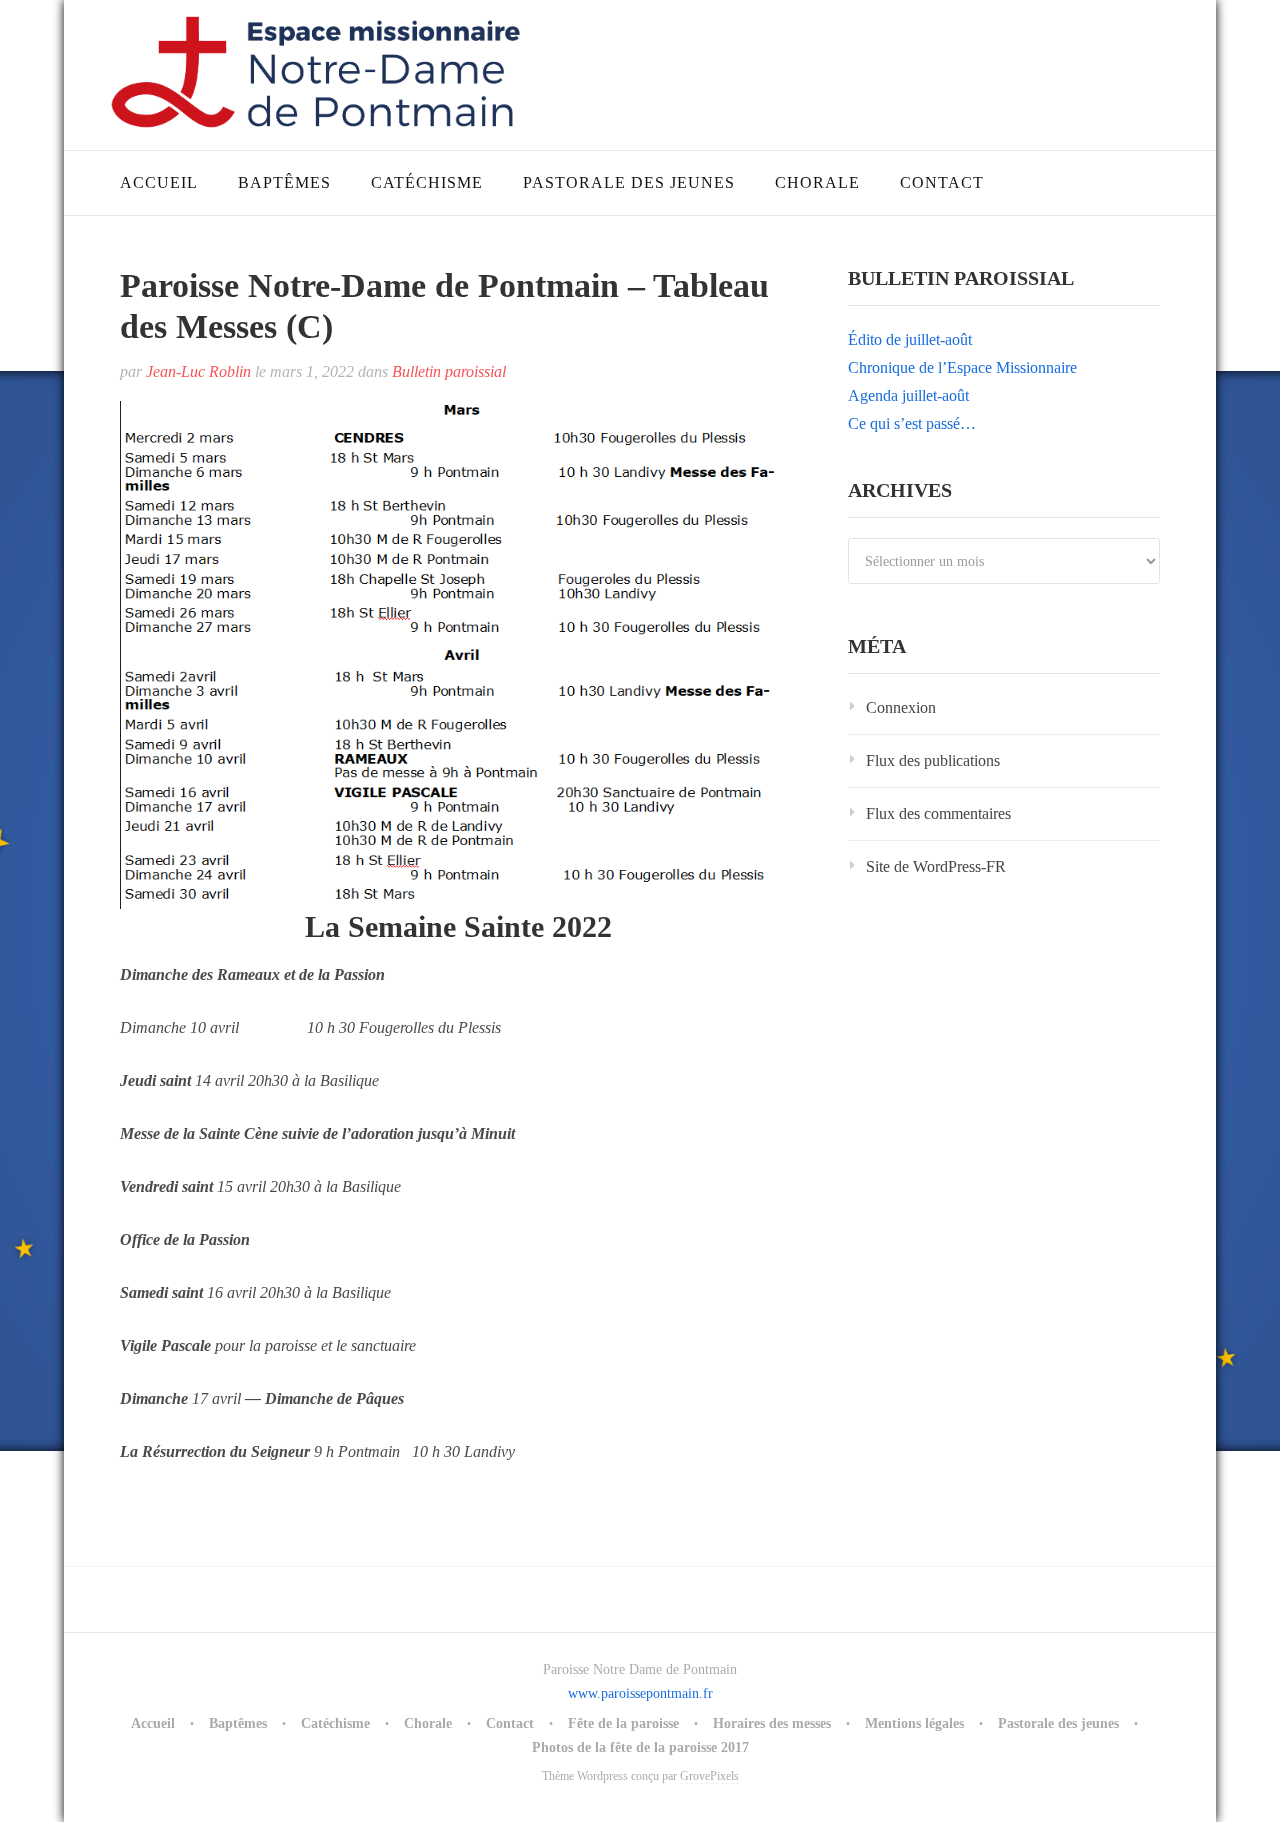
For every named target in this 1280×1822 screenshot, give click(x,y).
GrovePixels (709, 1776)
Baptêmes (284, 182)
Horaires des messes (772, 1723)
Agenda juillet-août (908, 395)
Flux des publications (933, 760)
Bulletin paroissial (449, 371)
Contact (942, 182)
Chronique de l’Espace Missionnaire (962, 367)
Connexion (901, 707)
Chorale (817, 182)
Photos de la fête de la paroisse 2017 (640, 1747)
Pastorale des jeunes (629, 182)
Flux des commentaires (938, 813)
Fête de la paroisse (623, 1723)
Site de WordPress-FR (936, 866)
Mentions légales (914, 1723)
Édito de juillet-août (910, 339)
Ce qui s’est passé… (912, 423)
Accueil (159, 182)
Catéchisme (427, 182)
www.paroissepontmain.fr (640, 1693)
